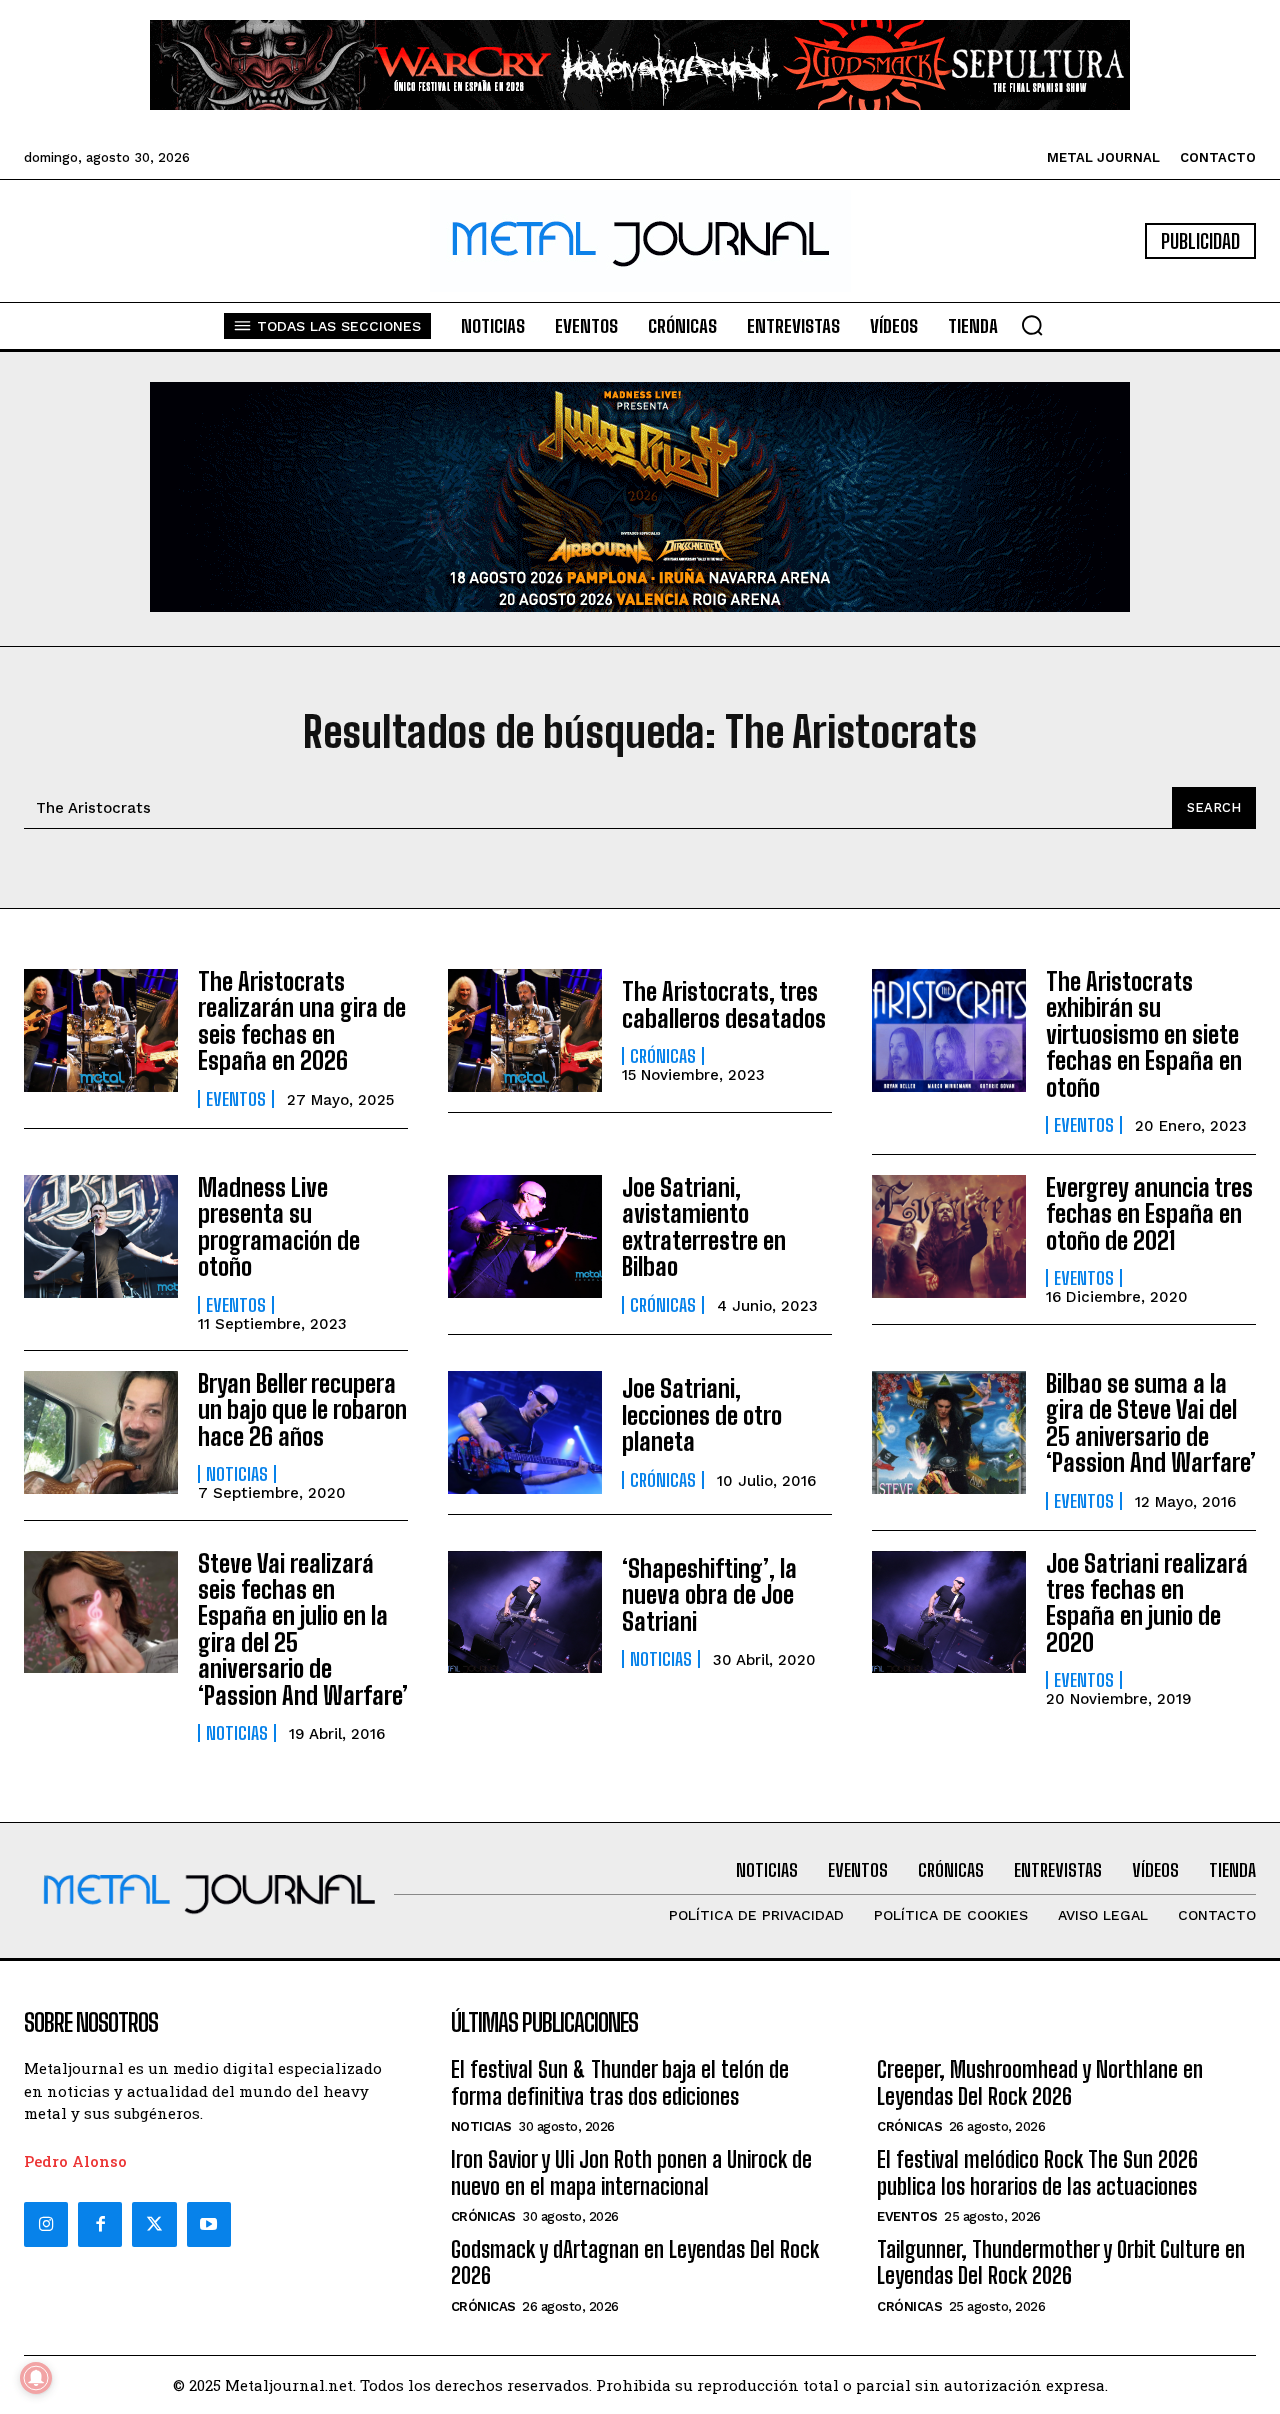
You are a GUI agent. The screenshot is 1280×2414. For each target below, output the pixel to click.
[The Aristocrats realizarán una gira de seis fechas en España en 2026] (101, 1030)
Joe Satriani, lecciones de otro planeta (702, 1415)
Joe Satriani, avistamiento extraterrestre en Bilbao (704, 1227)
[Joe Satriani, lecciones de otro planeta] (525, 1432)
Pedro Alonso (75, 2161)
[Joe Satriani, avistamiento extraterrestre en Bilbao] (525, 1236)
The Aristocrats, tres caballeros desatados (724, 1004)
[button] (1032, 325)
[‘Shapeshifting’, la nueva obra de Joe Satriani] (525, 1612)
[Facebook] (100, 2224)
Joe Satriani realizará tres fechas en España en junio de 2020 (1147, 1603)
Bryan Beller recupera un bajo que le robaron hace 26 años (302, 1410)
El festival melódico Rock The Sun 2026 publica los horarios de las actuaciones (1037, 2172)
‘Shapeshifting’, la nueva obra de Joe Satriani (709, 1595)
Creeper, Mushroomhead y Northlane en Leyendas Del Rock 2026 (1040, 2082)
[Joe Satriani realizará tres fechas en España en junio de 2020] (949, 1612)
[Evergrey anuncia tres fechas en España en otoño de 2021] (949, 1236)
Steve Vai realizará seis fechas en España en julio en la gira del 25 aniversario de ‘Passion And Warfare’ (303, 1629)
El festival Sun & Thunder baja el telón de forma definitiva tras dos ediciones (620, 2082)
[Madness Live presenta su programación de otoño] (101, 1236)
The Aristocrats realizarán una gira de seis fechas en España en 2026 (302, 1021)
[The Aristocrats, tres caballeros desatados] (525, 1030)
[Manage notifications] (36, 2378)
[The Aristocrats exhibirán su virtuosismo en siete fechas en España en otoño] (949, 1030)
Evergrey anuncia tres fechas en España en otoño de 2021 (1149, 1214)
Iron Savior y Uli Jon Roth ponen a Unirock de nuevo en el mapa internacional (631, 2172)
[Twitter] (154, 2224)
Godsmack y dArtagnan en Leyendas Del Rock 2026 (635, 2262)
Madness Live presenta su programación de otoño (279, 1227)
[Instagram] (46, 2224)
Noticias (237, 1474)
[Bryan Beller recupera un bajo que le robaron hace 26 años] (101, 1432)
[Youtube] (209, 2224)
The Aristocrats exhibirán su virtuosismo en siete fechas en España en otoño (1144, 1034)
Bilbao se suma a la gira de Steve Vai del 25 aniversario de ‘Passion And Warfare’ (1151, 1423)
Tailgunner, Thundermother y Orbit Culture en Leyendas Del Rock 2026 (1061, 2262)
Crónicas (663, 1056)
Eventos (236, 1099)
